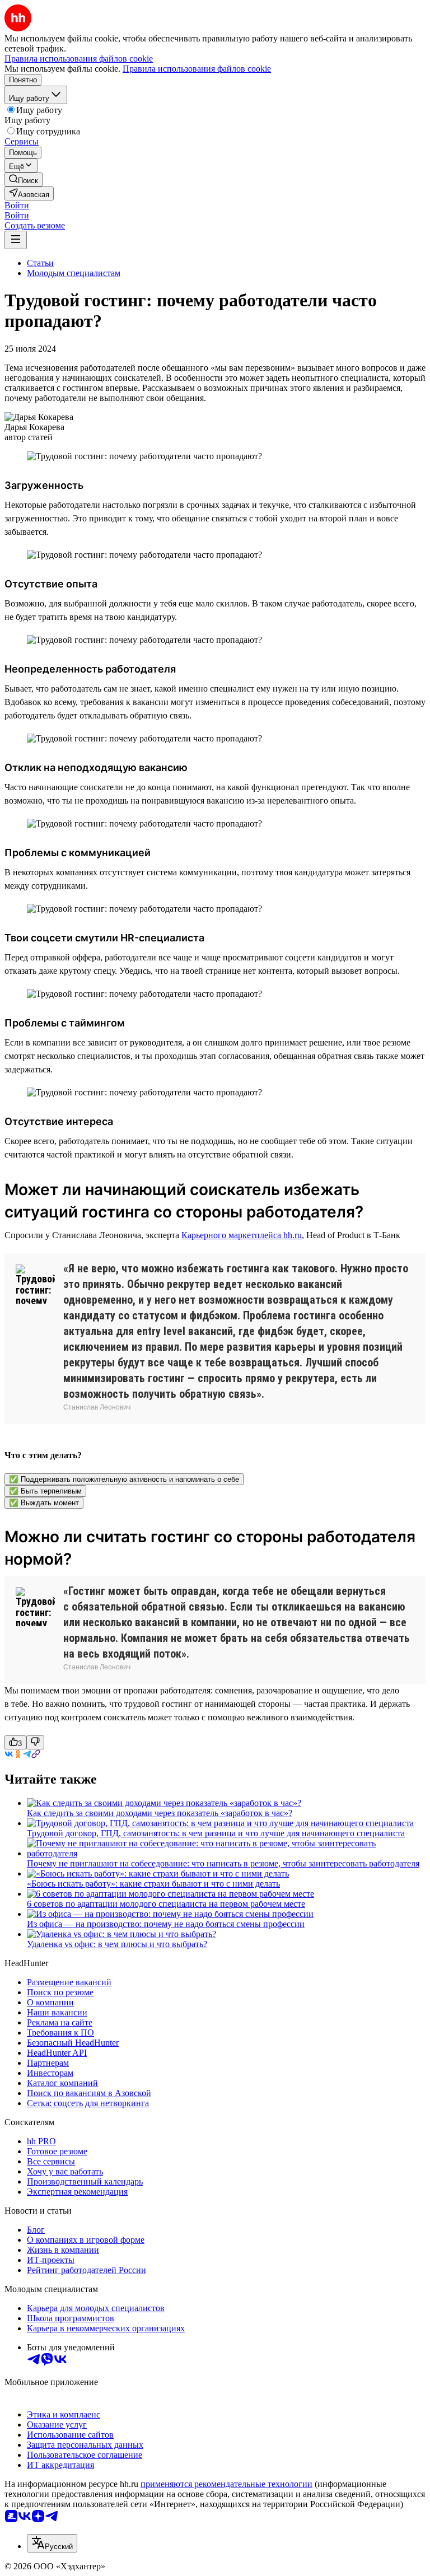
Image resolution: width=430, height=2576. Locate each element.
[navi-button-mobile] (16, 240)
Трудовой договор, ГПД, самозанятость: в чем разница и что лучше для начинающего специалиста (216, 1833)
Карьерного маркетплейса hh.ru (242, 1235)
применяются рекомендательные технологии (226, 2484)
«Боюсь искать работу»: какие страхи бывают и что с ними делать (153, 1884)
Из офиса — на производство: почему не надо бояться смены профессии (166, 1924)
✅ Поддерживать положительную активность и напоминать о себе (124, 1479)
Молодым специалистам (74, 273)
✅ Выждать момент (44, 1503)
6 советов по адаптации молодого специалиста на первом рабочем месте (166, 1904)
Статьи (40, 263)
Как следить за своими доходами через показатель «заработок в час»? (160, 1813)
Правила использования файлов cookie (197, 69)
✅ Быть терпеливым (45, 1491)
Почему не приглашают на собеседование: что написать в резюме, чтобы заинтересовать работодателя (223, 1863)
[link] (24, 179)
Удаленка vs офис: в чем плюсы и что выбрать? (117, 1944)
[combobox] (52, 2543)
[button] (17, 205)
